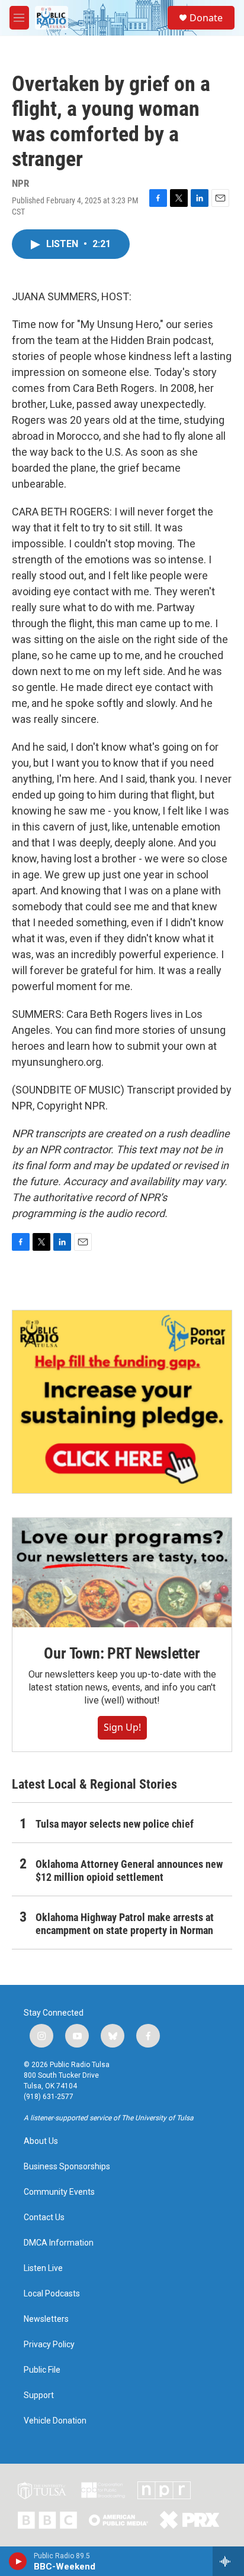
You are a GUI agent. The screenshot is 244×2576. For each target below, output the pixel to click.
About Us (41, 2141)
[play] (18, 2561)
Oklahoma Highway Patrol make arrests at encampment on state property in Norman (125, 1924)
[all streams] (228, 2561)
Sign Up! (122, 1727)
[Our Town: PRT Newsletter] (122, 1573)
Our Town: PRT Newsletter (122, 1653)
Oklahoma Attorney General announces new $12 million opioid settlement (129, 1871)
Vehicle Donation (55, 2421)
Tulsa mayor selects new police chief (115, 1824)
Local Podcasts (52, 2294)
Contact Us (44, 2217)
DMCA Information (59, 2243)
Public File (42, 2370)
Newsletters (46, 2319)
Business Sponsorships (67, 2167)
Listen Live (43, 2268)
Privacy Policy (49, 2345)
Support (39, 2395)
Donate (206, 18)
